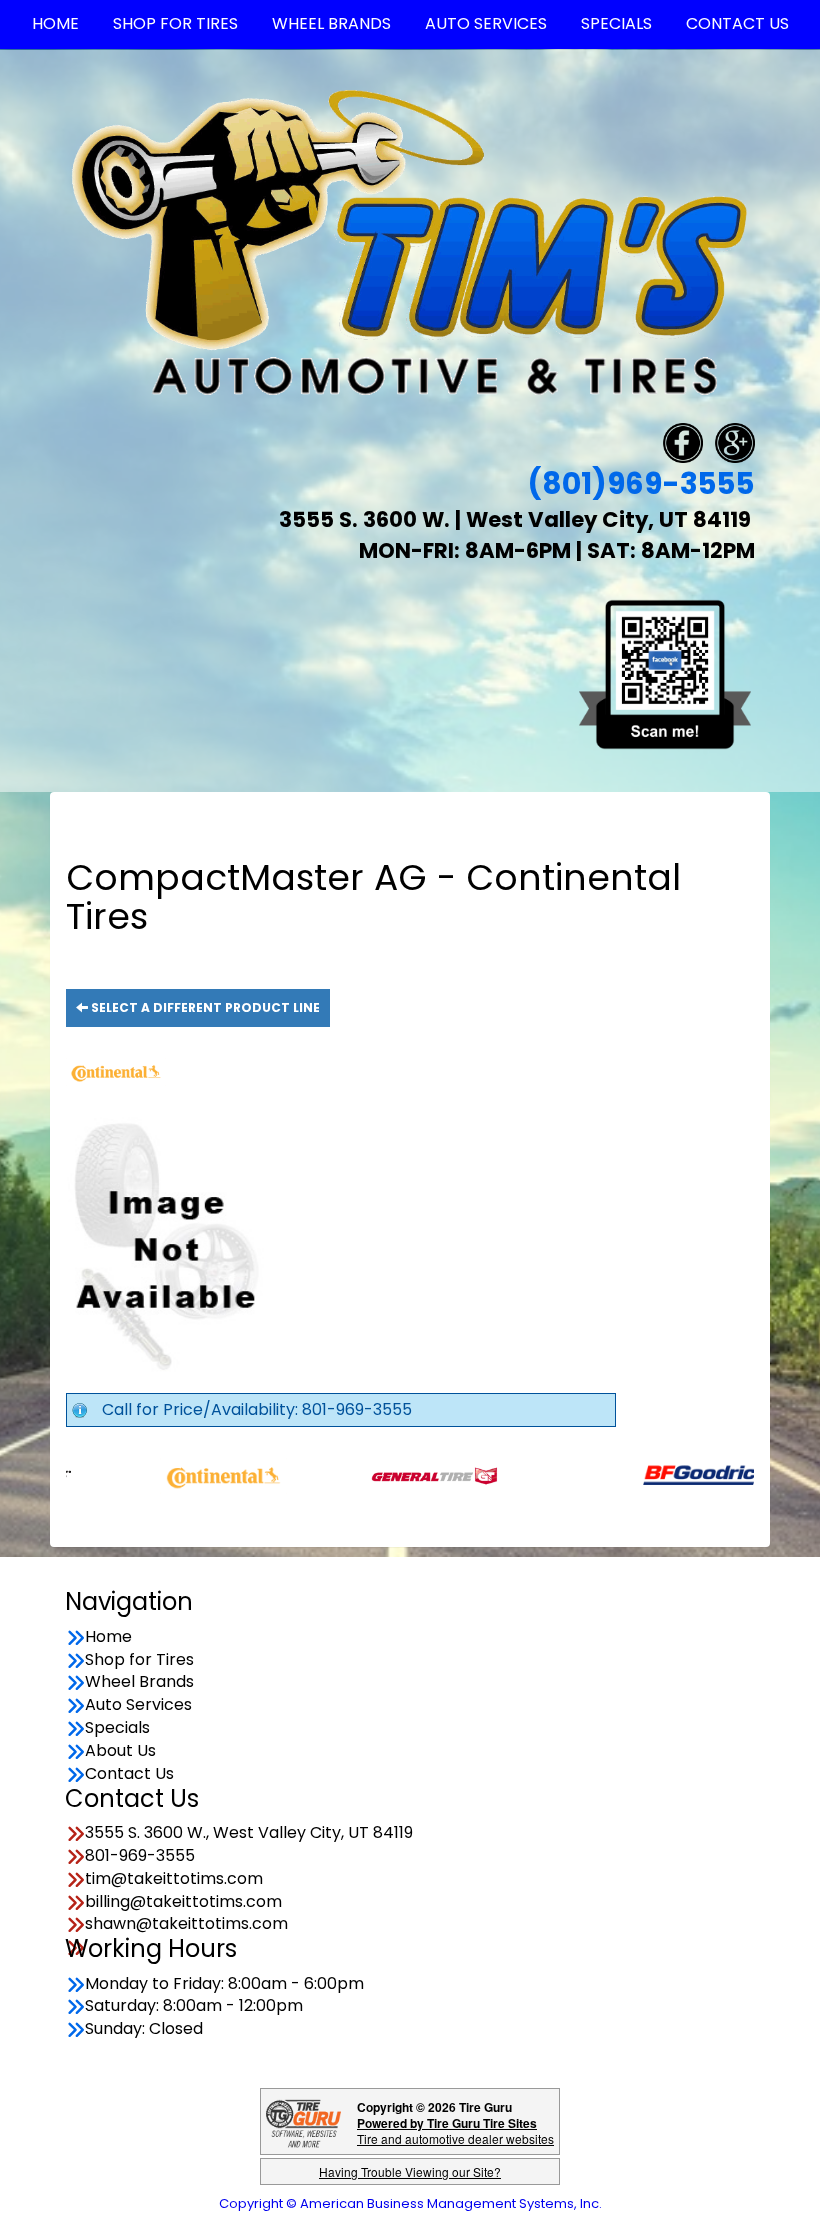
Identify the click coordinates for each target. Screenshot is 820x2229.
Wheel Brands (139, 1682)
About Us (120, 1751)
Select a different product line (204, 1007)
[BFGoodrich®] (657, 1475)
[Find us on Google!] (735, 442)
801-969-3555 (140, 1856)
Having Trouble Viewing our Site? (410, 2171)
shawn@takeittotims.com (186, 1924)
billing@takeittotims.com (183, 1902)
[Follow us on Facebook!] (683, 442)
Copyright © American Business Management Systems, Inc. (410, 2203)
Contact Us (129, 1774)
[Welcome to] (410, 241)
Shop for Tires (139, 1660)
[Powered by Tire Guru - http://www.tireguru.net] (303, 2121)
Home (108, 1637)
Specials (117, 1728)
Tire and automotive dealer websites (455, 2130)
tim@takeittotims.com (174, 1879)
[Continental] (174, 1475)
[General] (385, 1475)
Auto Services (138, 1705)
